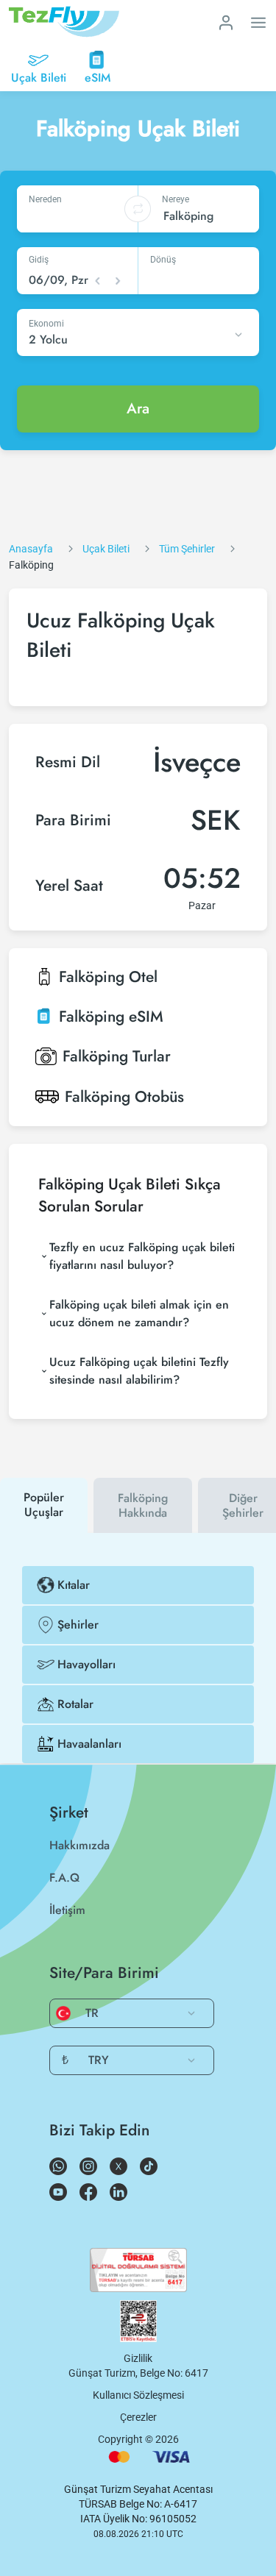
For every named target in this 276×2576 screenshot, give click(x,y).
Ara (138, 409)
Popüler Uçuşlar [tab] (44, 1505)
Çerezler (138, 2417)
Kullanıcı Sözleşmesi (138, 2395)
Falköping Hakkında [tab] (143, 1505)
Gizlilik (138, 2358)
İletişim (67, 1910)
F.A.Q (64, 1878)
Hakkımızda (79, 1845)
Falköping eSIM (111, 1017)
